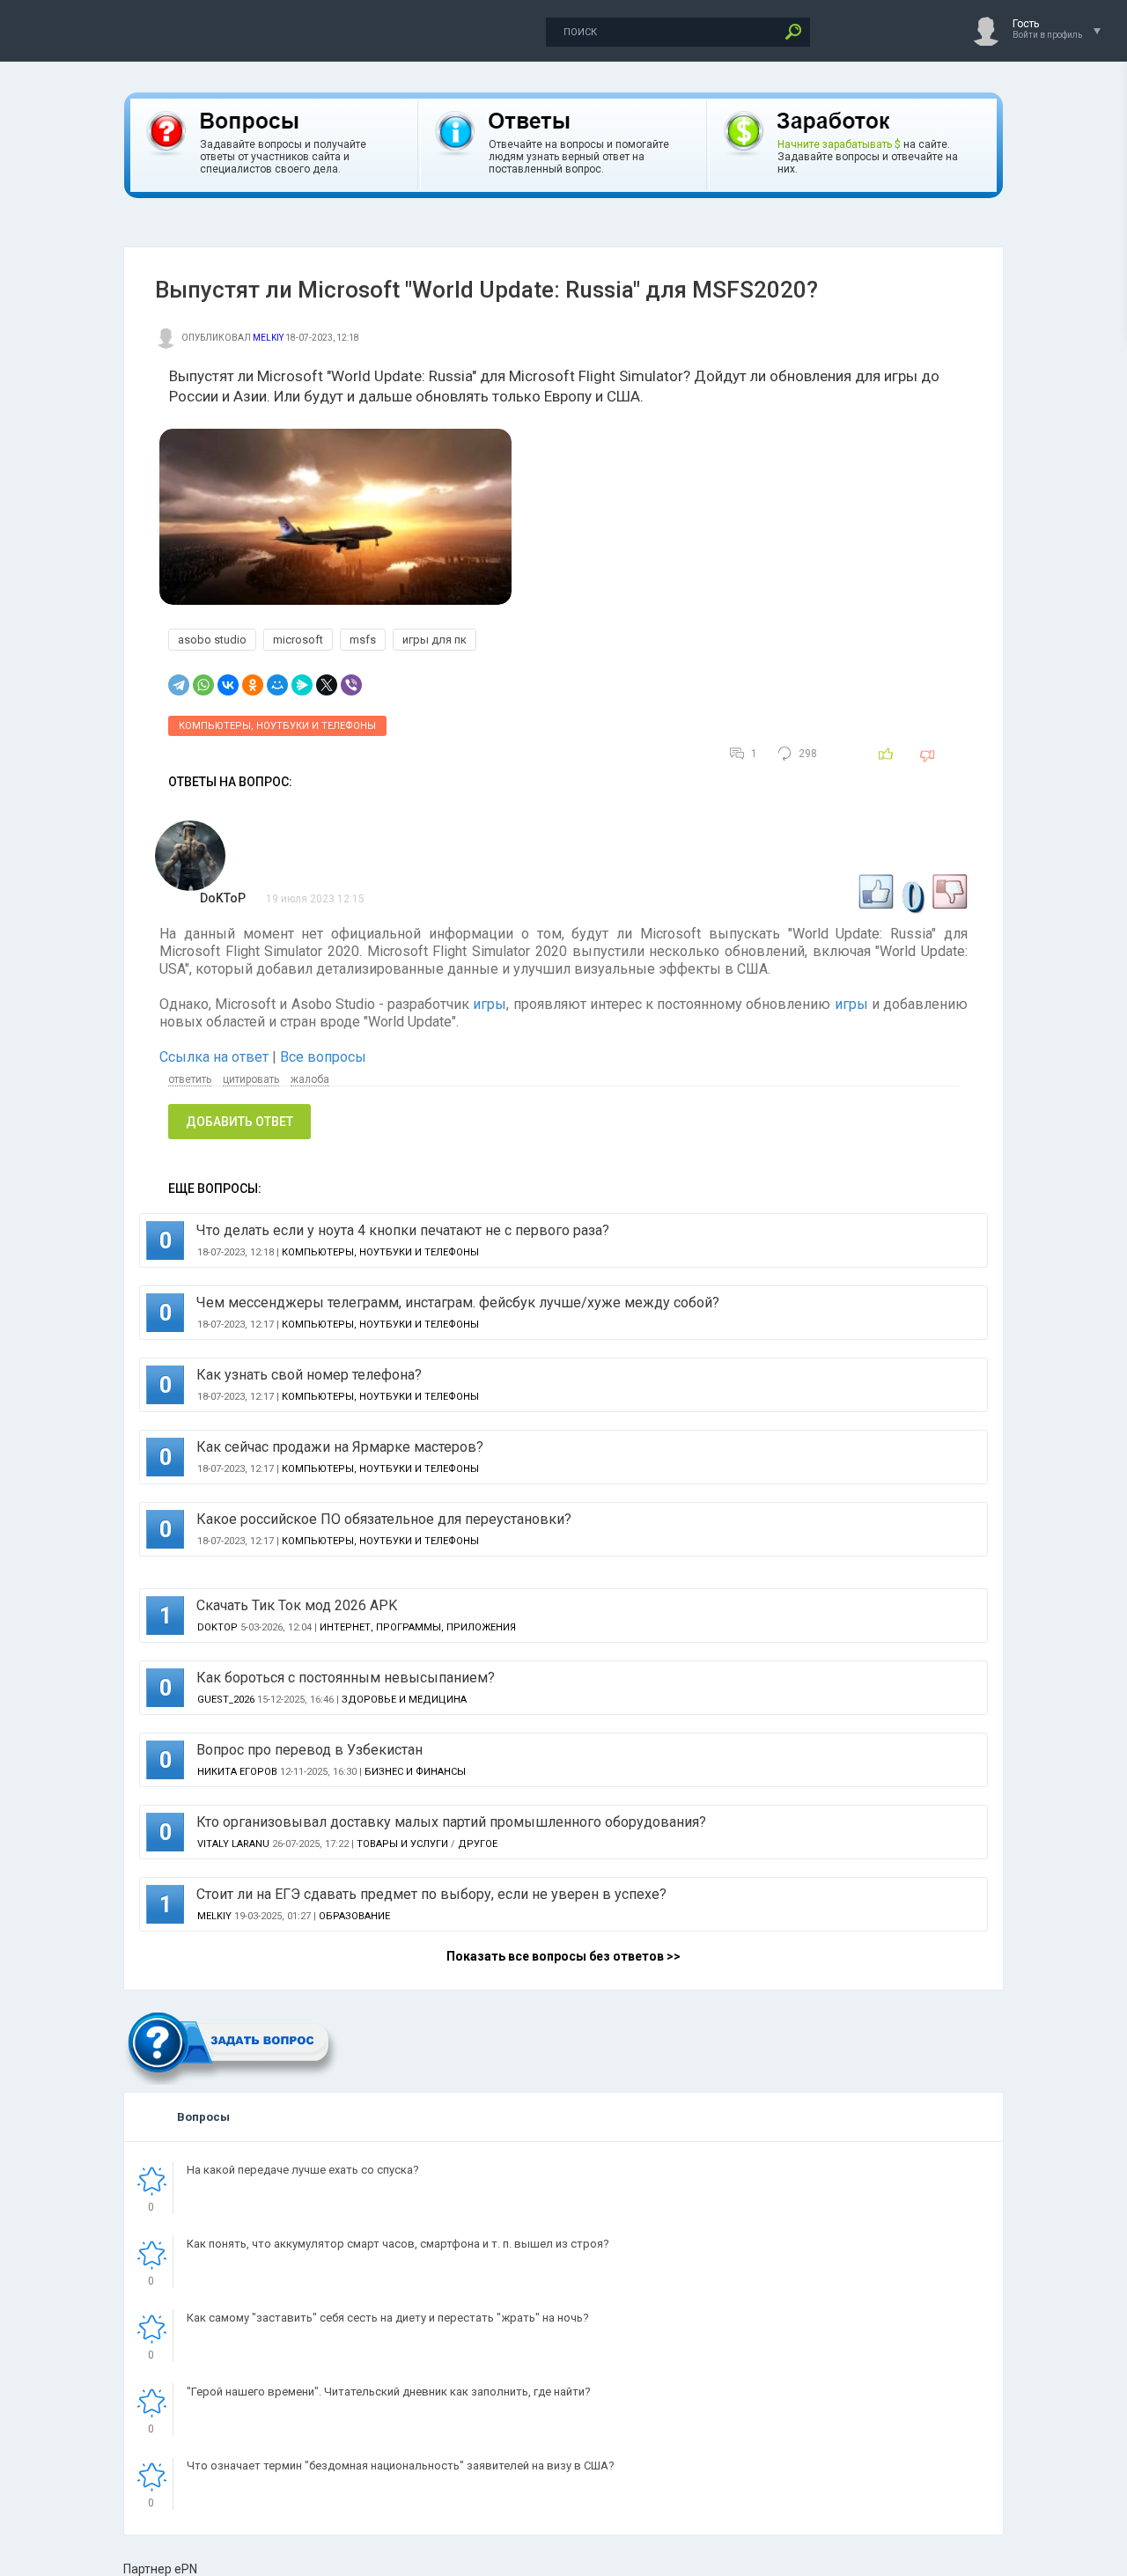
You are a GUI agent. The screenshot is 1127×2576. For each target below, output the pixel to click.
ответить (190, 1079)
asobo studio (212, 640)
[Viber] (351, 685)
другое (478, 1844)
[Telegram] (179, 685)
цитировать (251, 1079)
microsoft (298, 640)
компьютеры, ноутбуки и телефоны (277, 726)
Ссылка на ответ (216, 1057)
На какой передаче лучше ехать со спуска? (303, 2170)
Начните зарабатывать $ (839, 144)
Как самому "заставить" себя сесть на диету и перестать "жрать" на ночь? (388, 2318)
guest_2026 (226, 1700)
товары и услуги (402, 1844)
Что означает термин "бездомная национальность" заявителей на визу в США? (401, 2466)
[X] (327, 685)
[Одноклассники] (253, 685)
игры (490, 1004)
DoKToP (223, 898)
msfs (363, 640)
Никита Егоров (237, 1772)
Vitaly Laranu (233, 1844)
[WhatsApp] (203, 685)
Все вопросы (323, 1057)
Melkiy (268, 338)
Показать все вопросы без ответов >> (563, 1956)
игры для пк (435, 640)
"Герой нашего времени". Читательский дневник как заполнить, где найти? (389, 2392)
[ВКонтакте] (228, 685)
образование (354, 1916)
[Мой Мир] (277, 685)
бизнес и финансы (415, 1772)
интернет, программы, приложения (418, 1627)
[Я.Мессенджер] (302, 685)
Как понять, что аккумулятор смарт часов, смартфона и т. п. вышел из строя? (398, 2244)
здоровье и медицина (404, 1700)
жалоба (310, 1079)
